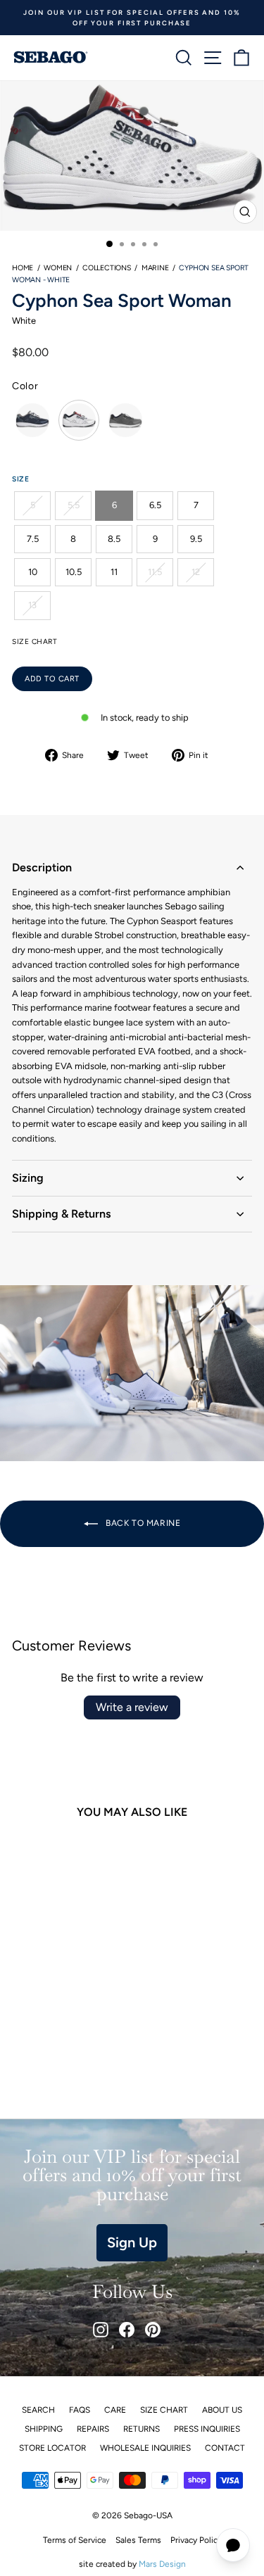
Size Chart (164, 2410)
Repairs (93, 2429)
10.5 (74, 572)
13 (32, 605)
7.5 (33, 539)
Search (38, 2410)
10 (33, 572)
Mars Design (162, 2564)
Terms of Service (75, 2540)
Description (42, 867)
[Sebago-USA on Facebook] (127, 2330)
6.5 (155, 505)
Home (23, 268)
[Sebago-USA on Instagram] (101, 2330)
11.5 (155, 572)
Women (58, 268)
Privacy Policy (196, 2540)
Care (115, 2410)
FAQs (80, 2410)
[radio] (32, 420)
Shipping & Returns (62, 1214)
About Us (222, 2410)
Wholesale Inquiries (145, 2448)
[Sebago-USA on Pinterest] (153, 2330)
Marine (155, 268)
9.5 (196, 539)
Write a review (132, 1707)
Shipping (44, 2429)
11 (114, 572)
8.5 (114, 539)
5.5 (74, 505)
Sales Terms (138, 2540)
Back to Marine (142, 1523)
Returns (142, 2429)
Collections (107, 268)
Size (20, 479)
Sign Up (132, 2242)
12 (196, 572)
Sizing (28, 1178)
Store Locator (52, 2448)
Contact (225, 2448)
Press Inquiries (207, 2429)
